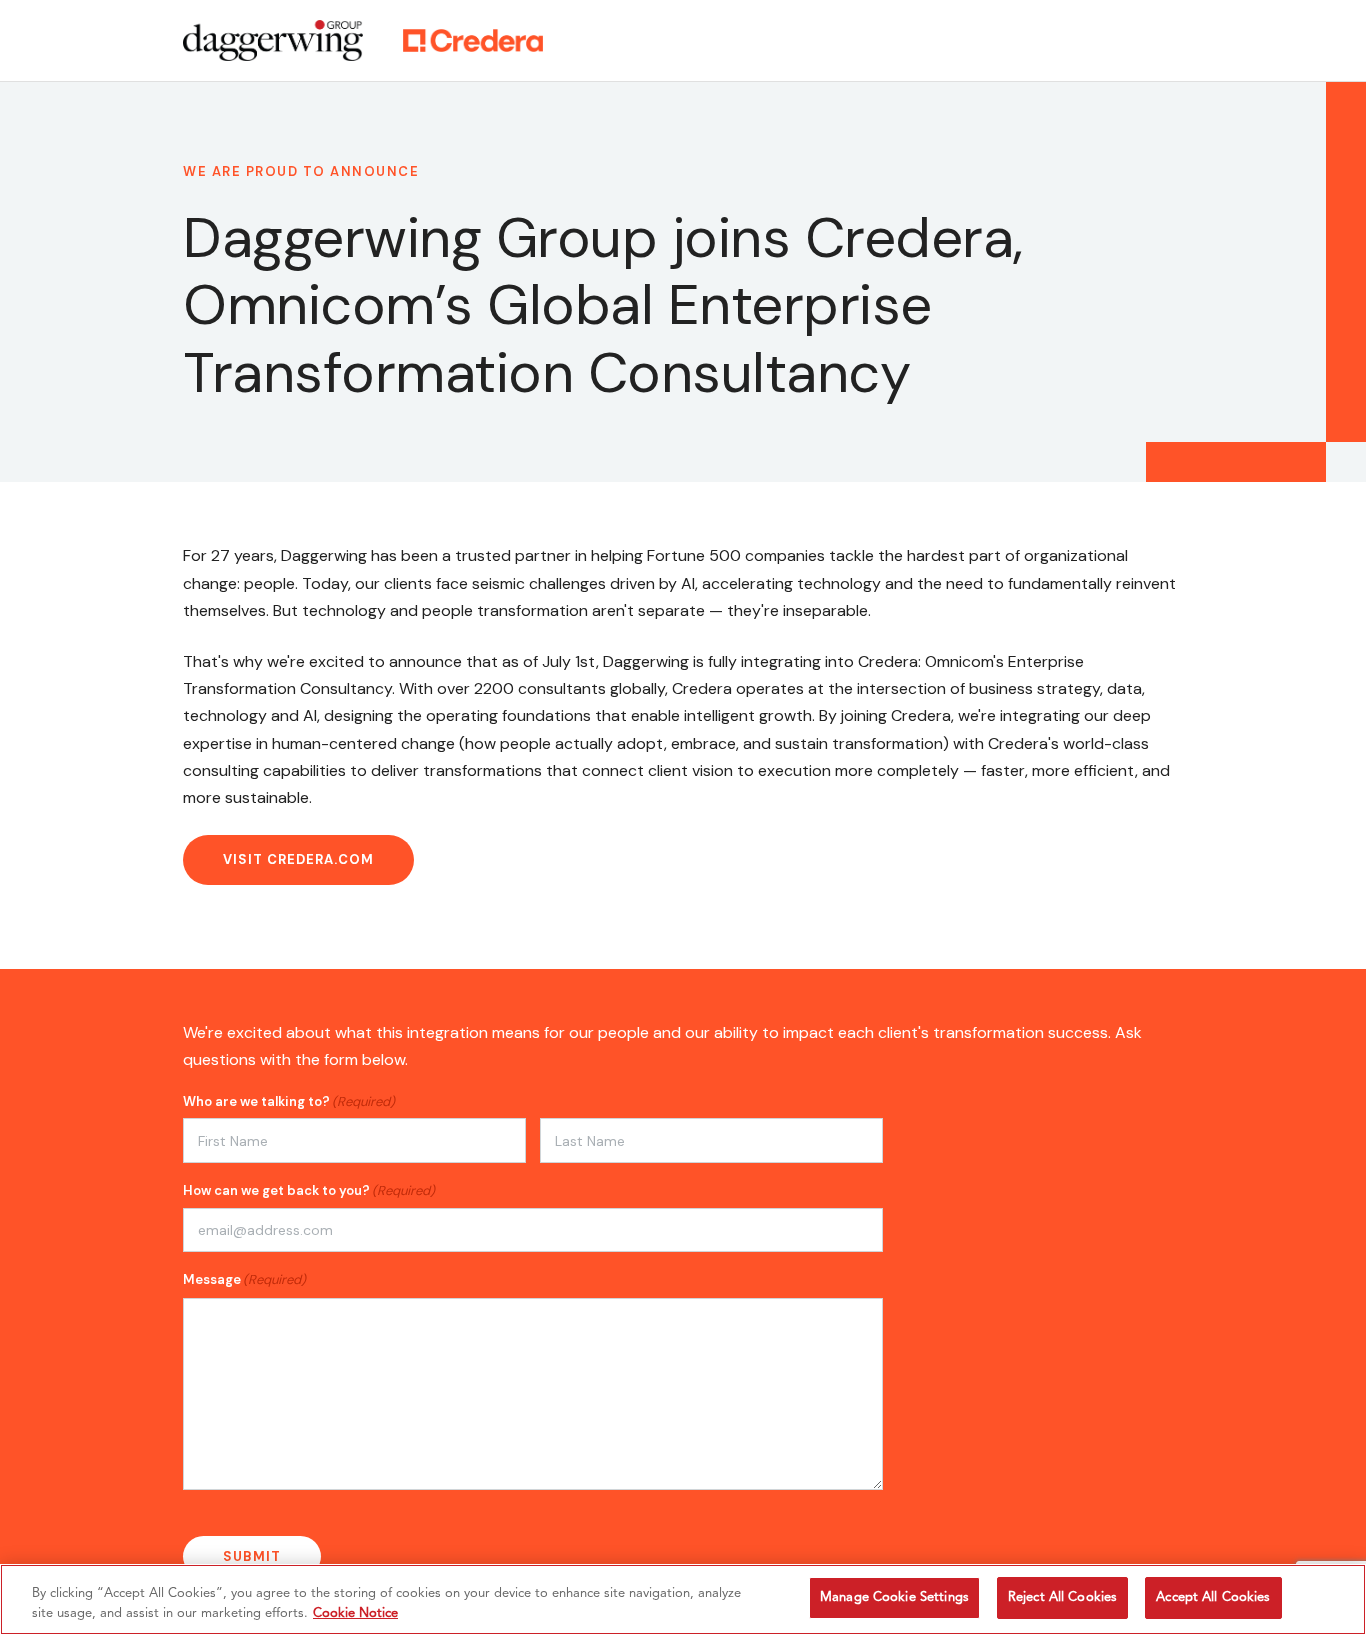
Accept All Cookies (1213, 1597)
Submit (252, 1556)
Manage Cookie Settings (894, 1597)
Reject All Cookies (1062, 1597)
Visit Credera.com (298, 859)
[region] (683, 1599)
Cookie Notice (355, 1613)
